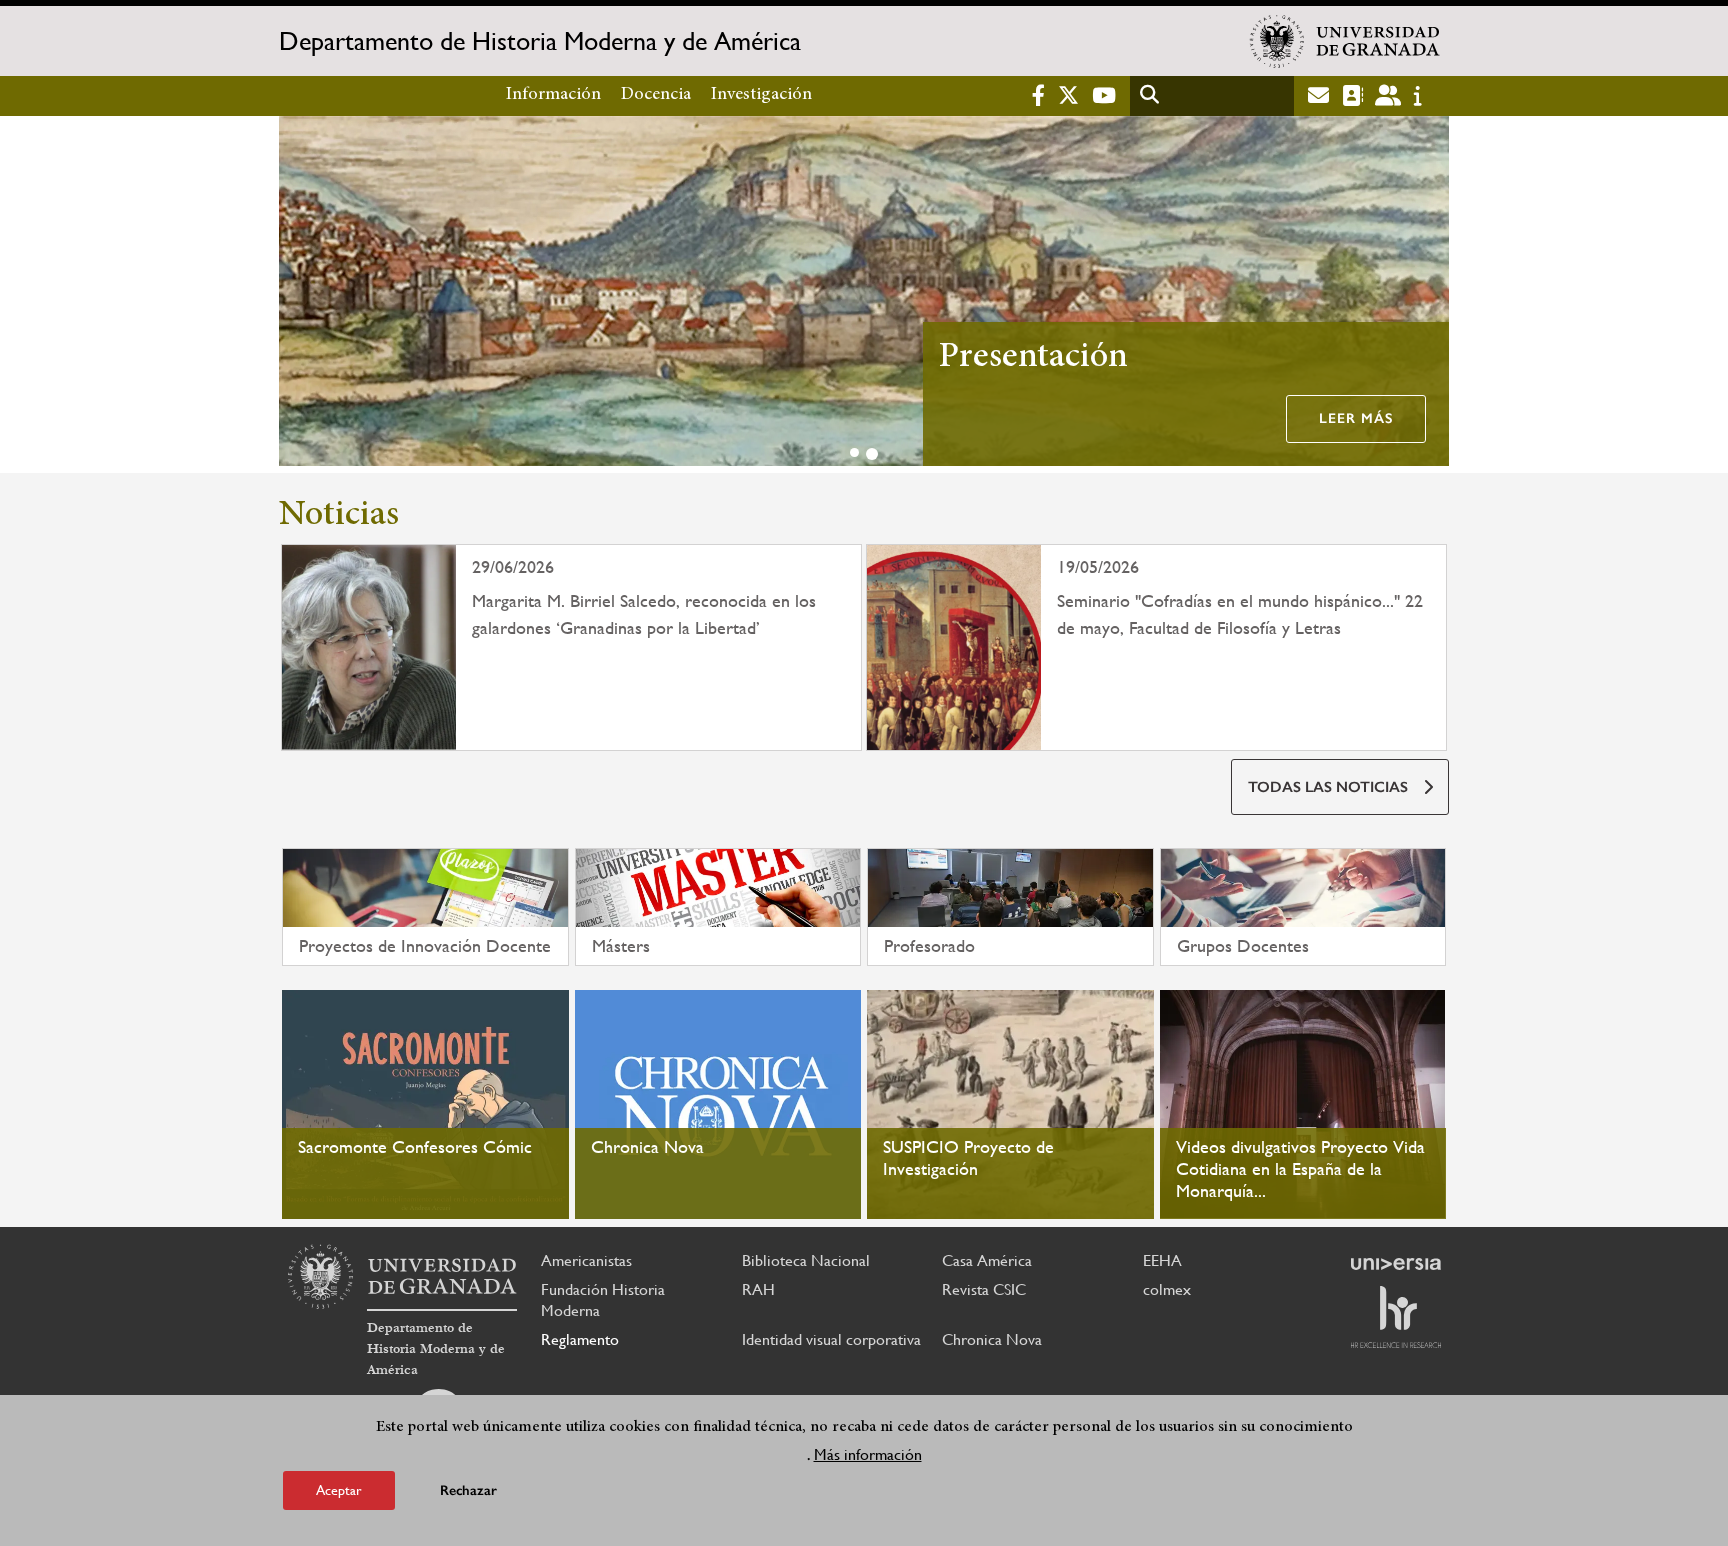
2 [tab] (872, 454)
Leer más (1356, 418)
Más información (868, 1454)
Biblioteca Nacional (806, 1260)
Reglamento (580, 1339)
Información (553, 95)
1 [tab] (854, 452)
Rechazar (468, 1490)
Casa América (987, 1260)
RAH (758, 1289)
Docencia (656, 95)
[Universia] (1396, 1264)
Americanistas (586, 1260)
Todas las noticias (1328, 787)
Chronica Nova (992, 1339)
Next (1425, 294)
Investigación (761, 95)
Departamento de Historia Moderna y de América (540, 41)
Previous (303, 294)
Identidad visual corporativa (831, 1339)
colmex (1167, 1289)
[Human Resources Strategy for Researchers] (1396, 1317)
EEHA (1162, 1260)
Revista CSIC (984, 1289)
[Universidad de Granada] (1345, 41)
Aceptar (339, 1490)
